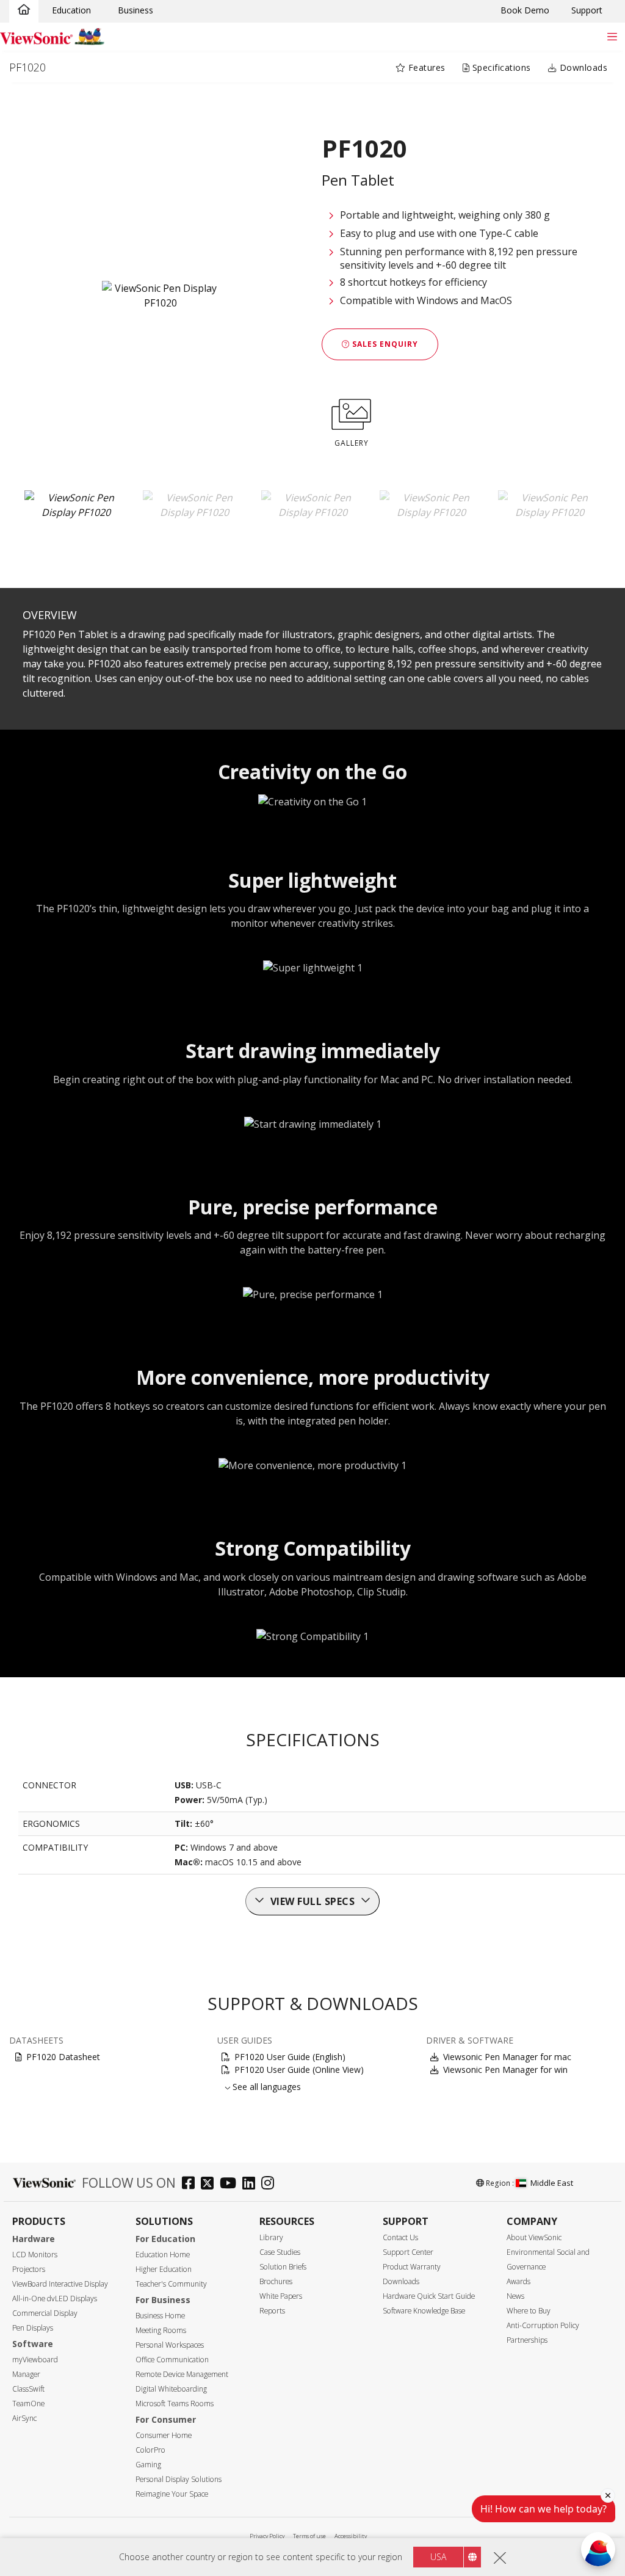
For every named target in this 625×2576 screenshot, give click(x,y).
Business (135, 10)
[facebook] (191, 2184)
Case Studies (280, 2252)
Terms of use (309, 2536)
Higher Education (164, 2269)
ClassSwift (28, 2389)
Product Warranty (412, 2267)
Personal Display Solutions (179, 2479)
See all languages (267, 2087)
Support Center (408, 2252)
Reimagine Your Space (172, 2494)
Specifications (500, 67)
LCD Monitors (35, 2255)
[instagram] (271, 2184)
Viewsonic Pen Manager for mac (507, 2057)
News (515, 2296)
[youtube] (231, 2184)
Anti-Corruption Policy (543, 2325)
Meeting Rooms (161, 2330)
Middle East (552, 2183)
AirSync (24, 2418)
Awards (518, 2281)
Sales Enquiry (384, 344)
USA (438, 2557)
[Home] (24, 10)
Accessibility (351, 2536)
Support (587, 10)
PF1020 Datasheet (63, 2057)
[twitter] (210, 2184)
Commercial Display (45, 2313)
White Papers (281, 2296)
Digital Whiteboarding (171, 2389)
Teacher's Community (171, 2284)
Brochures (276, 2281)
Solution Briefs (283, 2267)
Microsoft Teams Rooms (175, 2404)
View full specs (313, 1901)
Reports (272, 2311)
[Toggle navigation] (612, 36)
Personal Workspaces (170, 2345)
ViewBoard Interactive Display (60, 2284)
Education (71, 10)
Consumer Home (164, 2435)
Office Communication (172, 2360)
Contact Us (400, 2237)
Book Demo (525, 10)
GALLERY (352, 443)
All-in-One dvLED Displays (55, 2298)
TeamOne (28, 2404)
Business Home (160, 2316)
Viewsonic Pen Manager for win (505, 2070)
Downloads (582, 67)
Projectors (29, 2269)
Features (425, 67)
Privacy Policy (267, 2536)
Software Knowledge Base (424, 2311)
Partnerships (527, 2340)
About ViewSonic (534, 2237)
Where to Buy (529, 2311)
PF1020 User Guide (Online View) (299, 2070)
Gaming (148, 2465)
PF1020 (27, 67)
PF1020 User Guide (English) (290, 2057)
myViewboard (35, 2360)
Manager (26, 2374)
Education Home (163, 2255)
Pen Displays (33, 2328)
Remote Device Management (182, 2374)
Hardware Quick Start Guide (429, 2296)
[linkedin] (252, 2184)
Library (271, 2237)
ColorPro (150, 2450)
